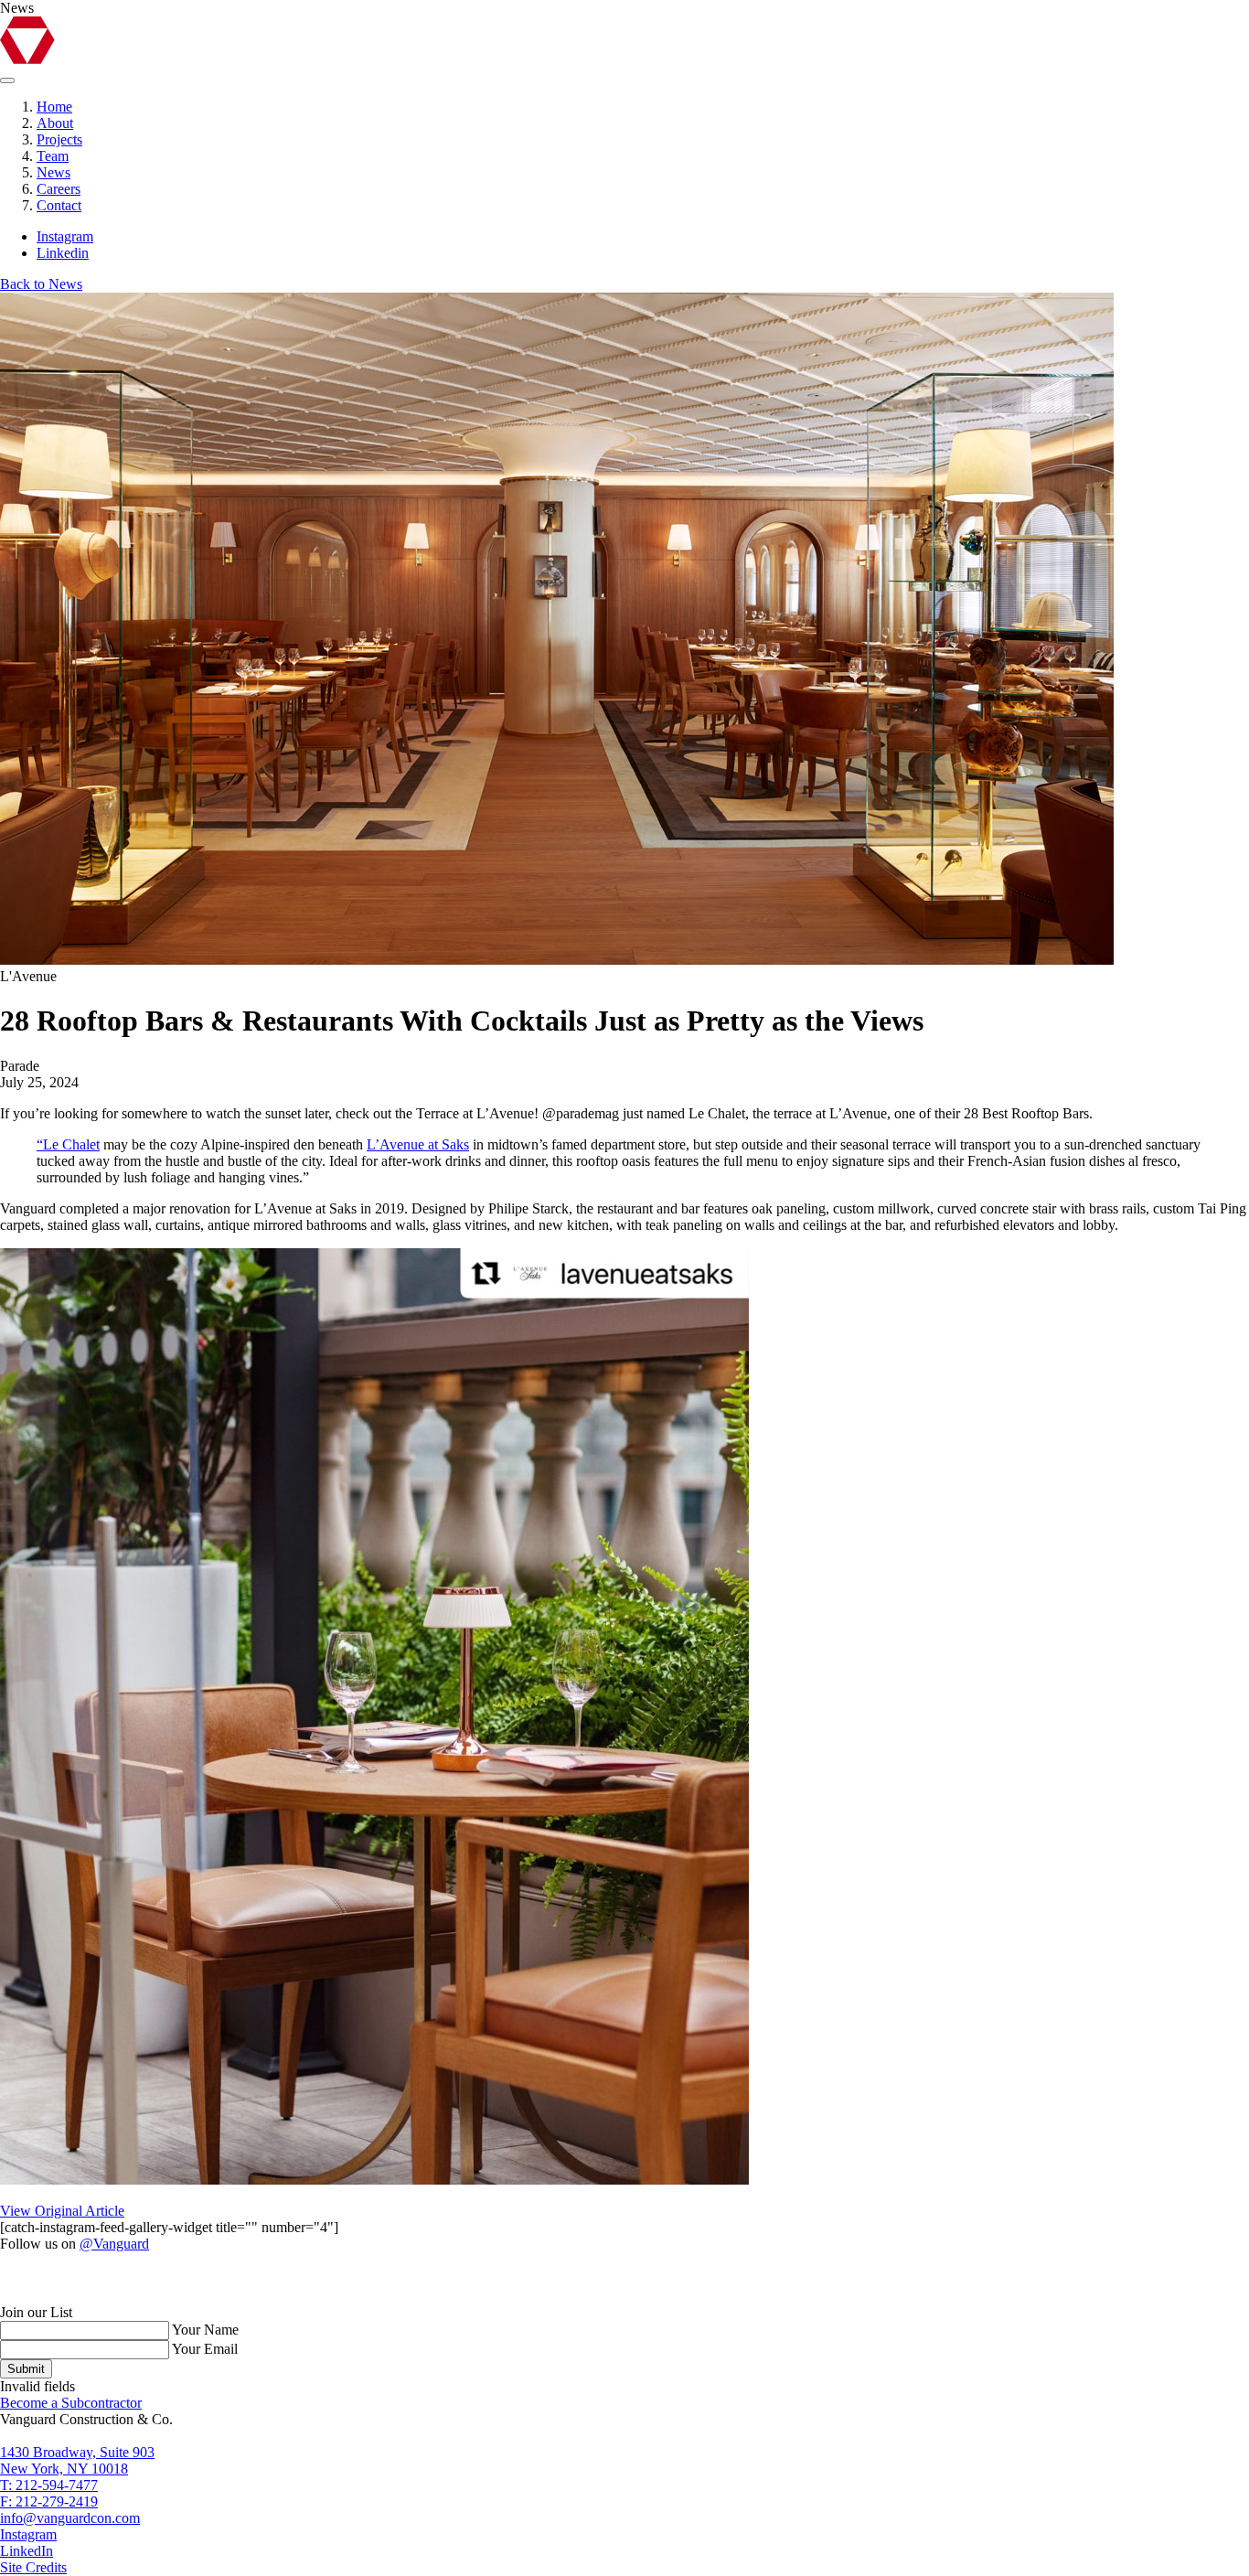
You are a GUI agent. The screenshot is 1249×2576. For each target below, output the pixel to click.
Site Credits (33, 2567)
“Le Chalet (68, 1144)
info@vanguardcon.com (70, 2518)
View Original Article (62, 2211)
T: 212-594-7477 (49, 2485)
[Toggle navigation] (7, 80)
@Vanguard (114, 2244)
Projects (59, 139)
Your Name (205, 2330)
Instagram (65, 236)
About (55, 123)
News (53, 172)
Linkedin (63, 253)
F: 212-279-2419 (49, 2501)
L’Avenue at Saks (418, 1144)
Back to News (41, 284)
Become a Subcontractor (71, 2403)
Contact (59, 205)
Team (53, 156)
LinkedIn (27, 2551)
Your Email (205, 2349)
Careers (59, 189)
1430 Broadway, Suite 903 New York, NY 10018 (77, 2460)
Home (54, 107)
